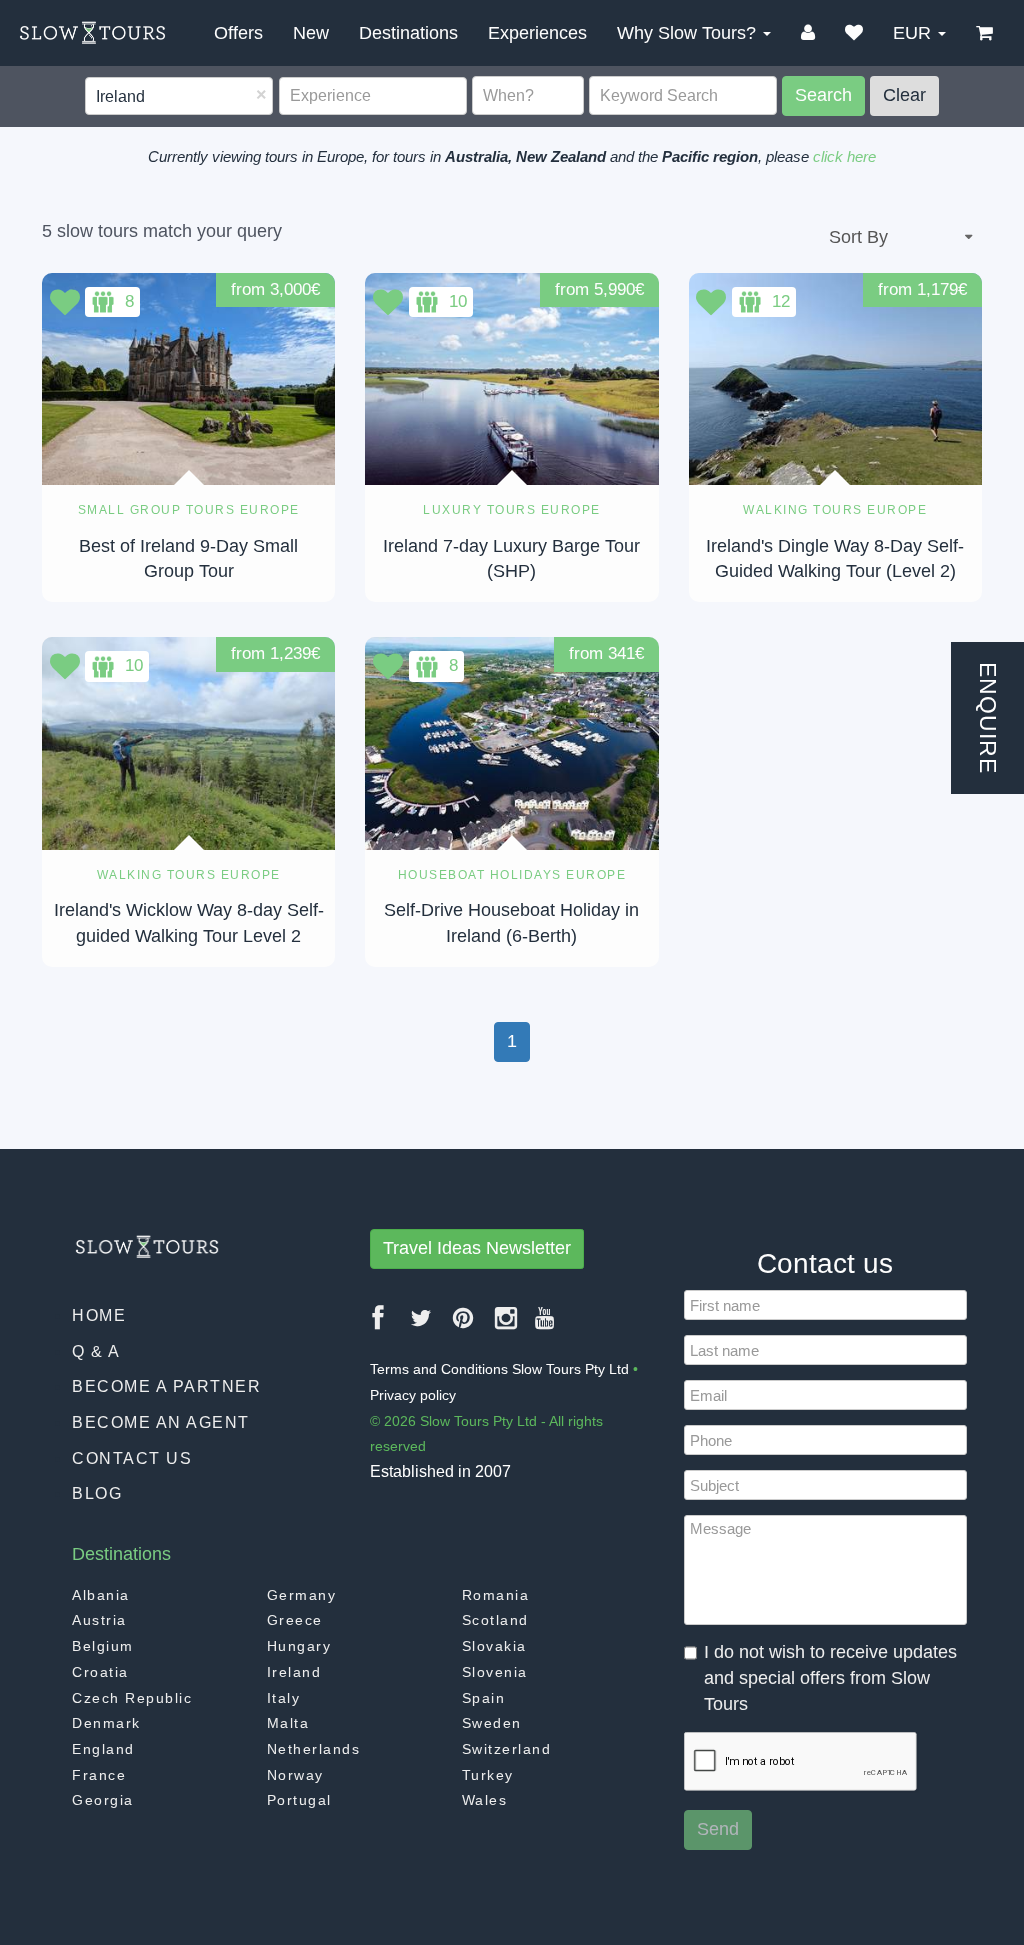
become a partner (166, 1386)
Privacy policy (413, 1395)
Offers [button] (238, 33)
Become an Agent (161, 1422)
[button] (854, 33)
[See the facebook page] (379, 1325)
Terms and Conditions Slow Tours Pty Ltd (499, 1369)
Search (823, 95)
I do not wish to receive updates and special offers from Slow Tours (830, 1677)
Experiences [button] (537, 33)
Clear (904, 95)
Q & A (96, 1351)
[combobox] (179, 96)
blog (97, 1493)
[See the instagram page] (507, 1325)
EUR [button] (914, 33)
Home (99, 1315)
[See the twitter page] (422, 1325)
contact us (132, 1458)
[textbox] (97, 97)
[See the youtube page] (545, 1325)
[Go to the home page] (92, 33)
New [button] (311, 33)
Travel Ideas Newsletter (477, 1248)
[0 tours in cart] (984, 33)
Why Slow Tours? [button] (689, 33)
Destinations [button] (408, 33)
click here (844, 156)
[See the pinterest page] (464, 1325)
